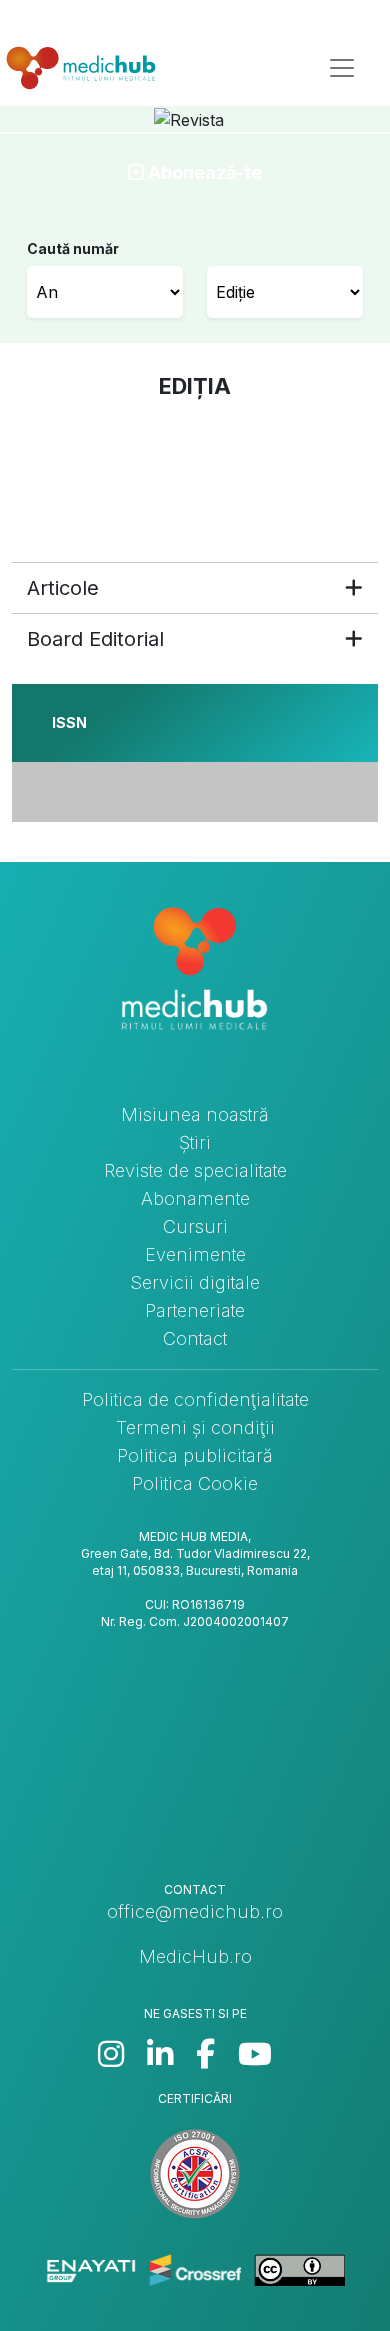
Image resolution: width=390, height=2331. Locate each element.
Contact (195, 1338)
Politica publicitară (195, 1455)
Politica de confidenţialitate (195, 1399)
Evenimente (195, 1254)
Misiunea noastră (195, 1114)
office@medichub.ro (195, 1911)
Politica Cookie (195, 1483)
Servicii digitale (195, 1282)
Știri (195, 1142)
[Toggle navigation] (342, 68)
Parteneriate (195, 1310)
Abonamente (195, 1198)
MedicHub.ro (195, 1956)
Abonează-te (203, 172)
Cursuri (195, 1226)
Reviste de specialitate (195, 1170)
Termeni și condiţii (195, 1427)
